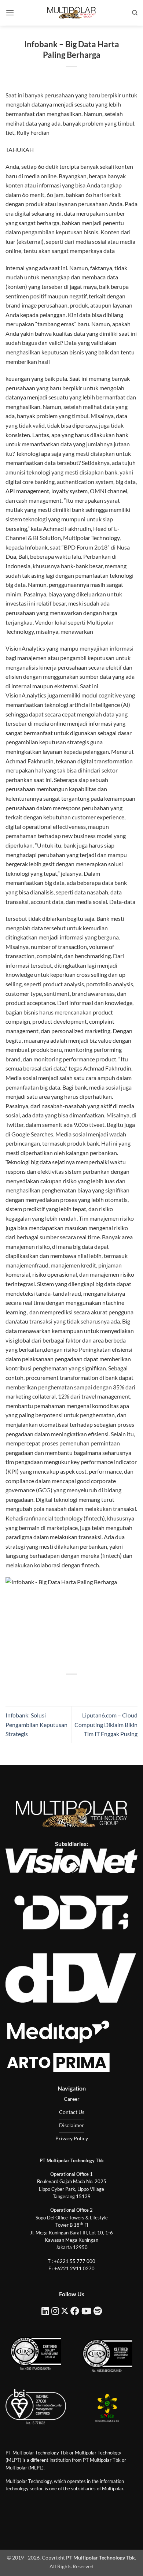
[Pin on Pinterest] (91, 1687)
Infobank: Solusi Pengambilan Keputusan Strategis (36, 1724)
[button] (10, 13)
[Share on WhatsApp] (38, 1687)
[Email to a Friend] (78, 1687)
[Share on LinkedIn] (105, 1687)
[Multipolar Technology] (71, 13)
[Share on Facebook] (52, 1687)
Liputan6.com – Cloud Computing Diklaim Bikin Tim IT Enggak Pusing (106, 1724)
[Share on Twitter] (65, 1687)
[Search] (135, 13)
